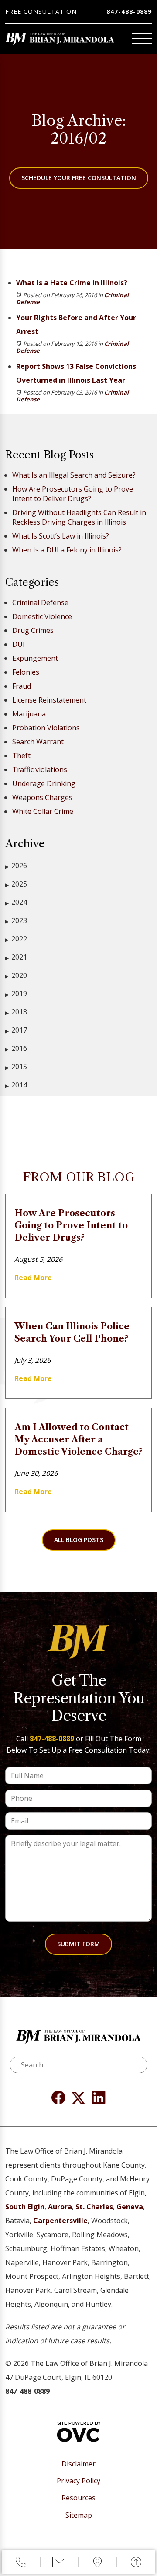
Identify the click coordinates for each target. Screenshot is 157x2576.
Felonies (26, 672)
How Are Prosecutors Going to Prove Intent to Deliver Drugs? (73, 494)
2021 (16, 957)
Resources (78, 2498)
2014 (16, 1085)
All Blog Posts (79, 1540)
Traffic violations (40, 769)
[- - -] (142, 39)
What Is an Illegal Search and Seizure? (74, 475)
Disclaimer (78, 2464)
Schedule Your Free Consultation (79, 178)
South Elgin (25, 2207)
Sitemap (79, 2515)
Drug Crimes (33, 630)
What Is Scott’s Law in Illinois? (61, 536)
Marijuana (29, 714)
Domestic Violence (42, 616)
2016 (16, 1048)
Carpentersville (60, 2221)
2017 (16, 1030)
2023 (16, 920)
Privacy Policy (78, 2481)
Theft (21, 756)
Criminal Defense (40, 602)
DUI (19, 644)
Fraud (22, 686)
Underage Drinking (44, 783)
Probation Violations (46, 728)
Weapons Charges (42, 797)
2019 (16, 994)
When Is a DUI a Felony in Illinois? (67, 550)
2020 (16, 975)
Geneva (130, 2207)
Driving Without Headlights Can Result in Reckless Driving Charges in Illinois (79, 517)
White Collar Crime (43, 811)
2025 (16, 884)
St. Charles (94, 2207)
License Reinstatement (49, 700)
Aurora (60, 2207)
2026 (16, 866)
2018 (16, 1012)
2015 (16, 1067)
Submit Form (78, 1944)
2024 (16, 902)
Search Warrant (38, 742)
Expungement (35, 658)
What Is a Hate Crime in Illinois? (72, 283)
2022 (16, 939)
